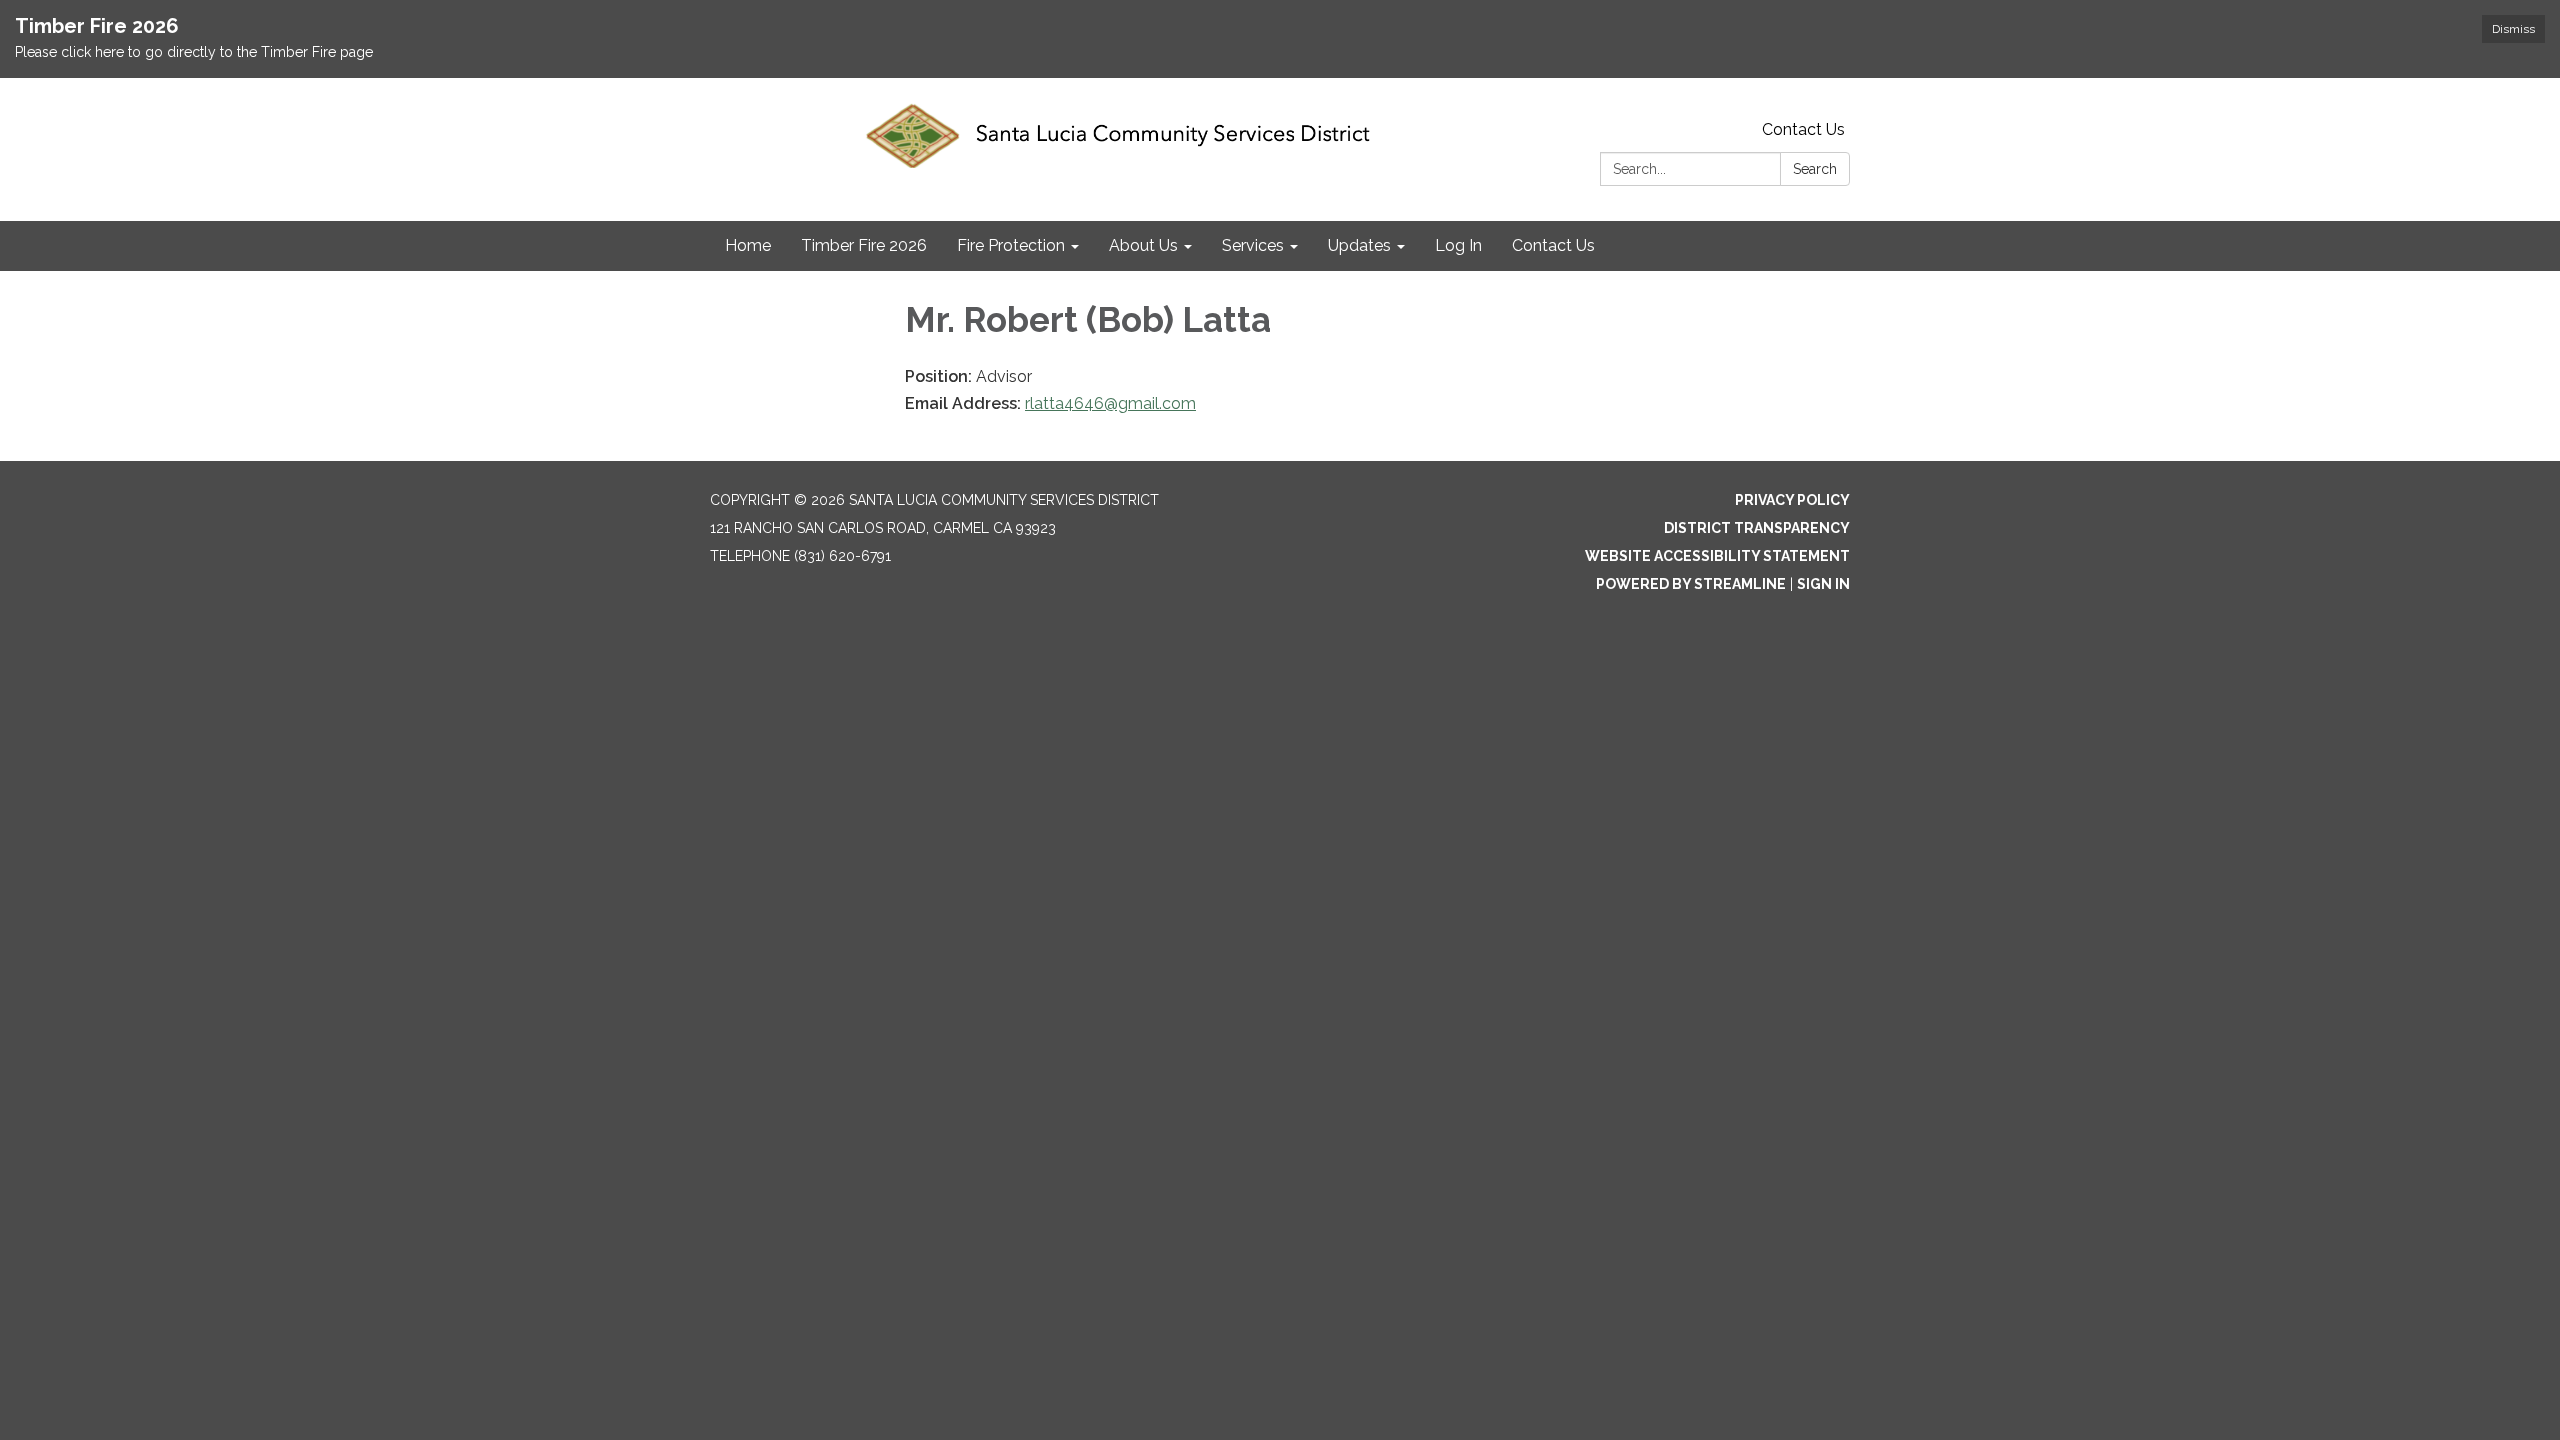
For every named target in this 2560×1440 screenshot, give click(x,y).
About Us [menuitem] (1143, 245)
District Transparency (1757, 528)
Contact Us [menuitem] (1553, 245)
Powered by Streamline (1691, 584)
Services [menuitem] (1253, 245)
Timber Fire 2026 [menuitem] (864, 245)
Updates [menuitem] (1359, 245)
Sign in (1823, 584)
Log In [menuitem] (1458, 245)
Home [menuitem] (748, 245)
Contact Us (1803, 129)
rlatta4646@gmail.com (1110, 403)
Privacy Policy (1792, 500)
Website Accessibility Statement (1717, 556)
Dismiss (2513, 29)
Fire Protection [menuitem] (1011, 245)
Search (1815, 169)
